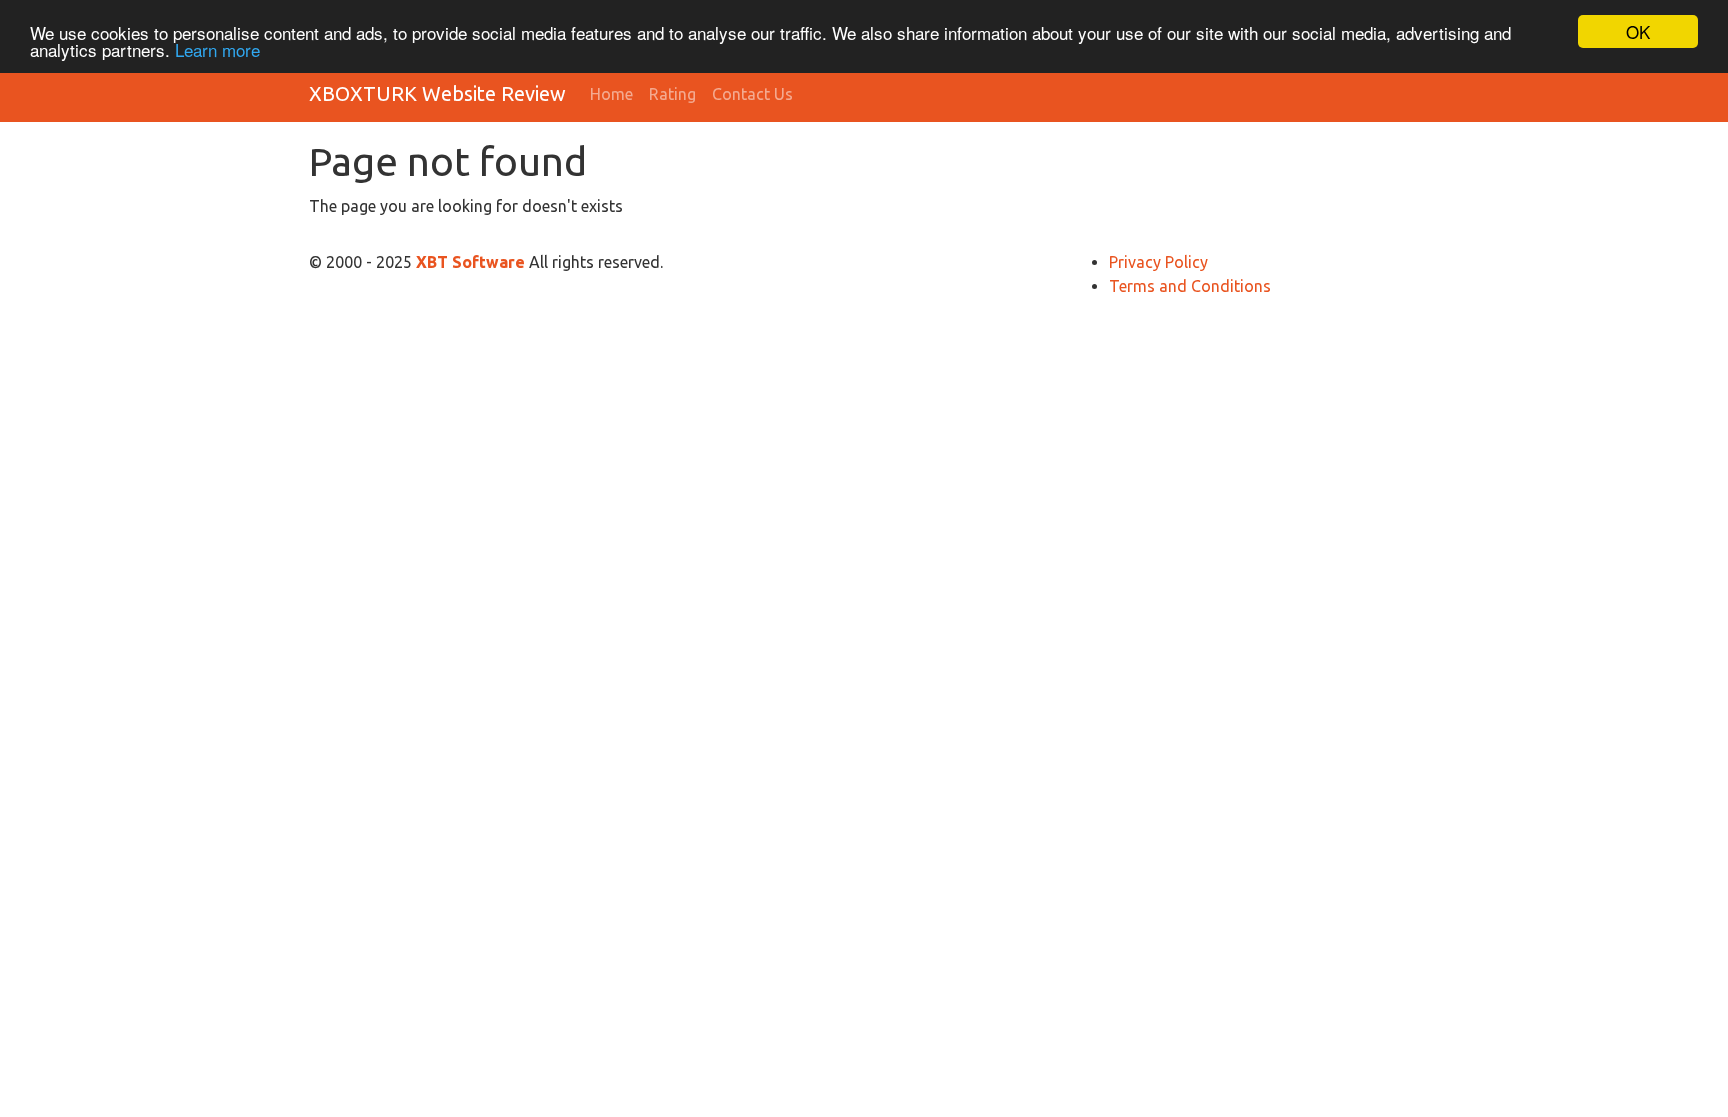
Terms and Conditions (1190, 286)
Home (611, 94)
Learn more (217, 49)
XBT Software (472, 262)
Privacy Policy (1158, 262)
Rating (672, 94)
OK (1638, 31)
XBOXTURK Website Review (437, 93)
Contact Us (752, 94)
